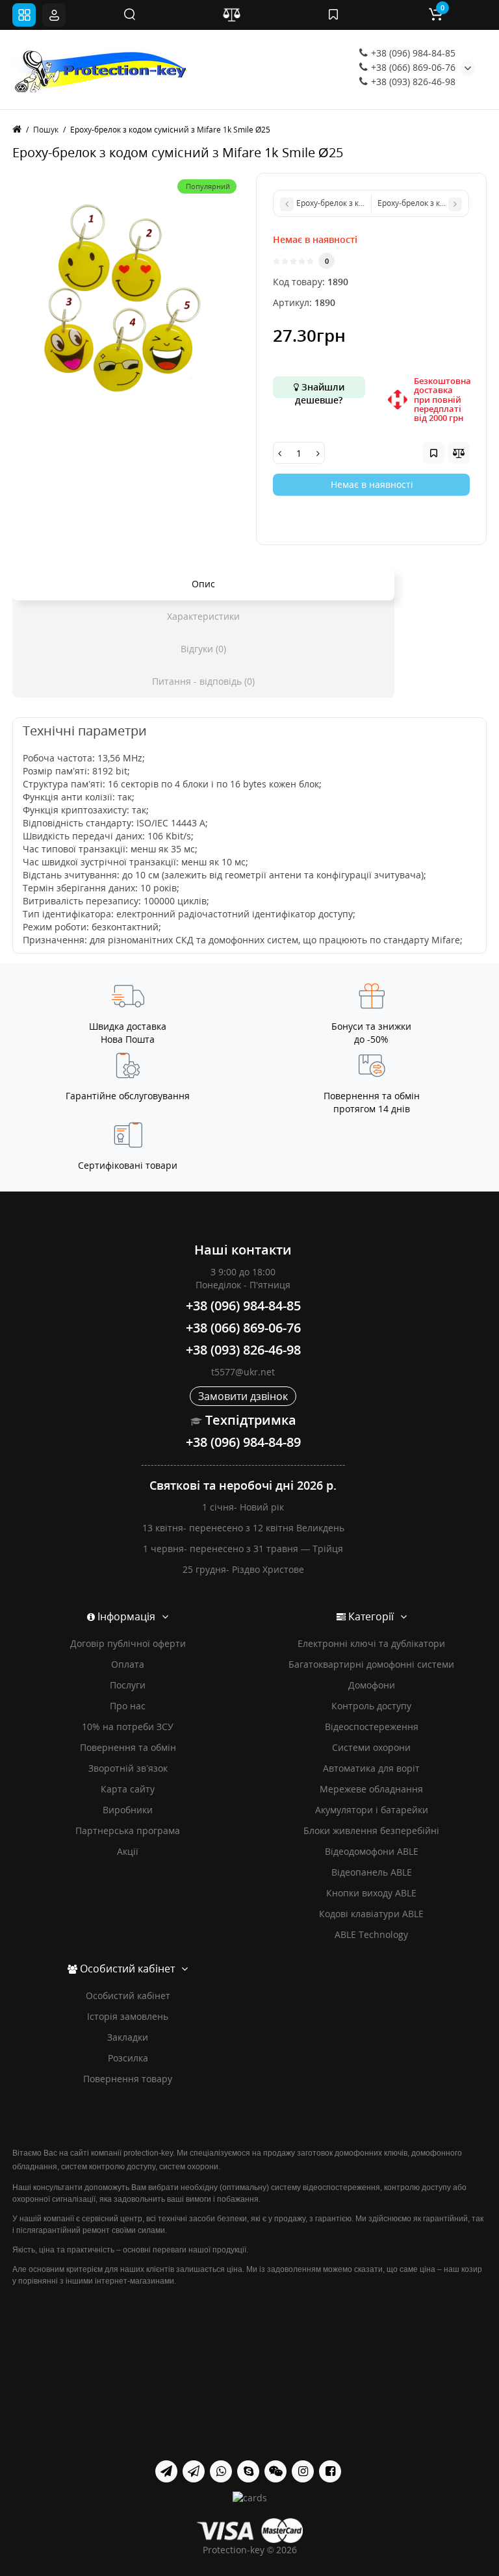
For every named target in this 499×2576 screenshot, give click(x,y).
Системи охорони (371, 1747)
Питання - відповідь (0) (203, 681)
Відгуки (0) (203, 649)
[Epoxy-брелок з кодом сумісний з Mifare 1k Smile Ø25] (128, 288)
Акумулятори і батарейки (372, 1810)
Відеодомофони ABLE (372, 1851)
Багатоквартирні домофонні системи (371, 1664)
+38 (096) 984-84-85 (412, 53)
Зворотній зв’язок (128, 1768)
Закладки (128, 2037)
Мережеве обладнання (371, 1789)
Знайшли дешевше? (320, 389)
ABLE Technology (371, 1934)
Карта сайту (128, 1789)
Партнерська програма (128, 1830)
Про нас (128, 1706)
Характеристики (203, 616)
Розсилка (128, 2058)
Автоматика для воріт (371, 1768)
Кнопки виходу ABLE (371, 1893)
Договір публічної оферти (128, 1643)
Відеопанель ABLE (372, 1872)
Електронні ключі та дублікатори (371, 1643)
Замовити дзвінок (243, 1396)
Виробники (128, 1810)
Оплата (128, 1664)
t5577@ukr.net (243, 1372)
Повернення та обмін (128, 1747)
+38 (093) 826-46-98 (412, 82)
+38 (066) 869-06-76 (412, 67)
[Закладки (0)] (333, 15)
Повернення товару (128, 2079)
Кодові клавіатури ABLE (371, 1914)
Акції (128, 1851)
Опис (203, 584)
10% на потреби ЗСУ (128, 1727)
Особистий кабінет (128, 1996)
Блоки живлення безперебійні (371, 1830)
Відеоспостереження (372, 1727)
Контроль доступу (371, 1706)
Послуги (128, 1685)
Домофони (372, 1685)
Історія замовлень (128, 2016)
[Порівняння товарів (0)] (231, 15)
